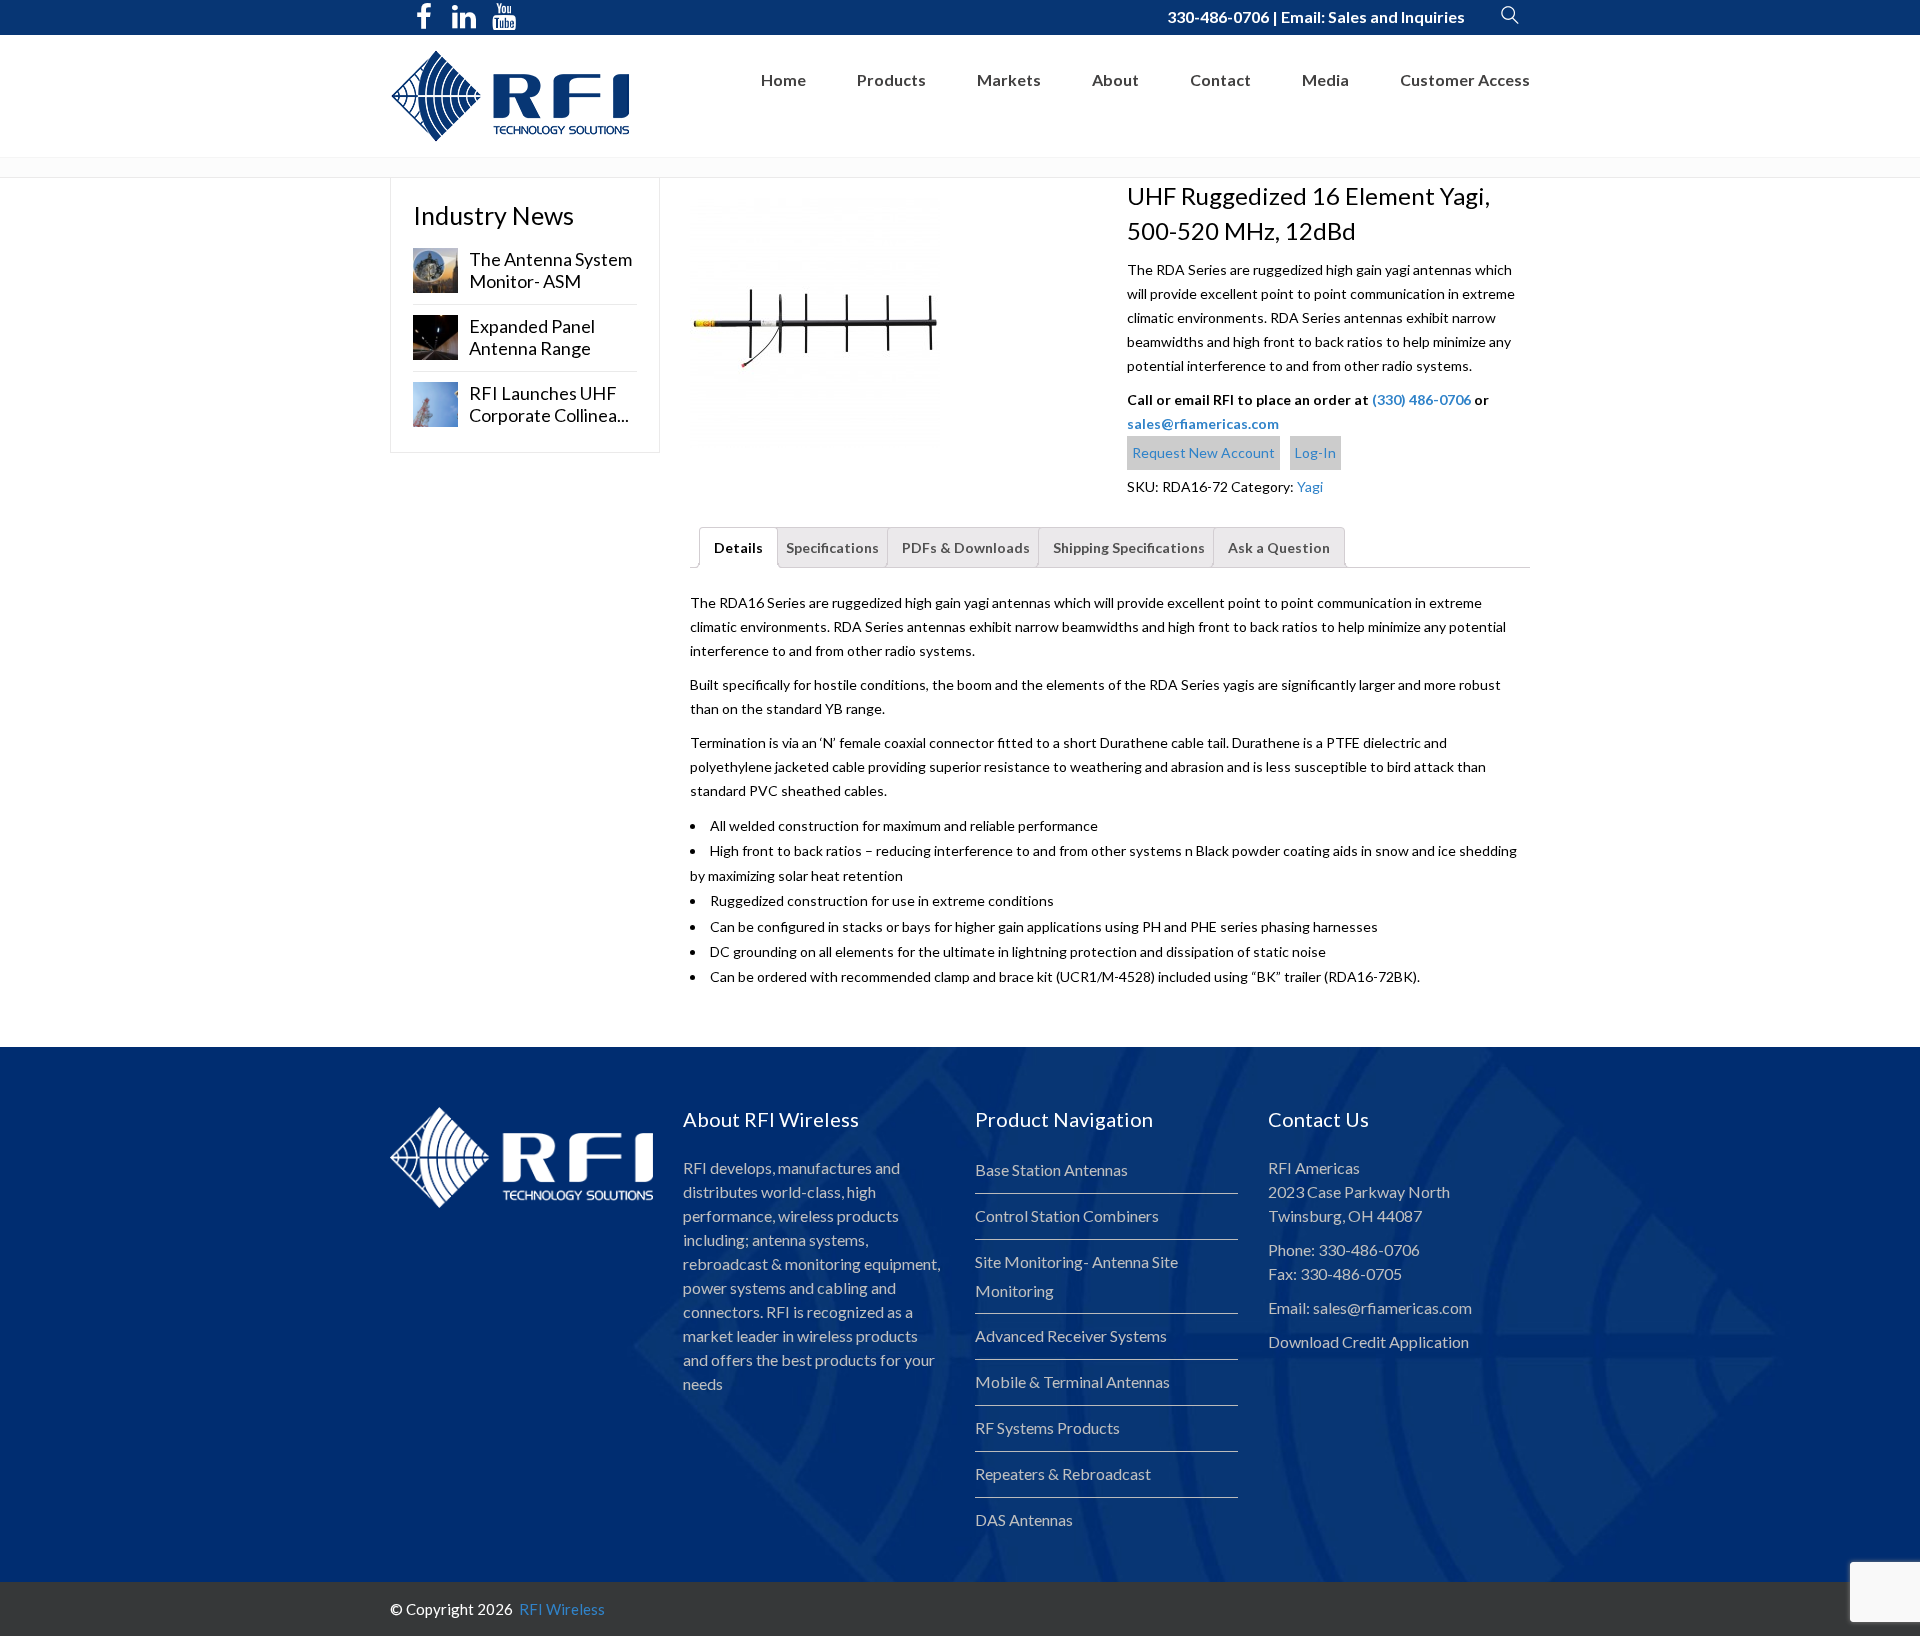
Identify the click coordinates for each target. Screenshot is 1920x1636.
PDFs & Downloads (966, 547)
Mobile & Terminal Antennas (1072, 1381)
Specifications (832, 547)
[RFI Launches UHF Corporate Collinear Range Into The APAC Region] (435, 402)
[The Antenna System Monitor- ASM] (435, 268)
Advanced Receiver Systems (1071, 1335)
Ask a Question (1279, 547)
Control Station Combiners (1067, 1215)
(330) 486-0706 (1421, 399)
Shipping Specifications (1129, 547)
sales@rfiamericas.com (1203, 423)
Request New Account (1203, 452)
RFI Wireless (560, 1609)
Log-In (1315, 452)
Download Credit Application (1368, 1341)
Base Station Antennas (1051, 1169)
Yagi (1310, 486)
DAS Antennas (1024, 1519)
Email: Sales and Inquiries (1373, 16)
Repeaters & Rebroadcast (1063, 1473)
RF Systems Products (1047, 1427)
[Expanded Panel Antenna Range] (435, 335)
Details (738, 547)
